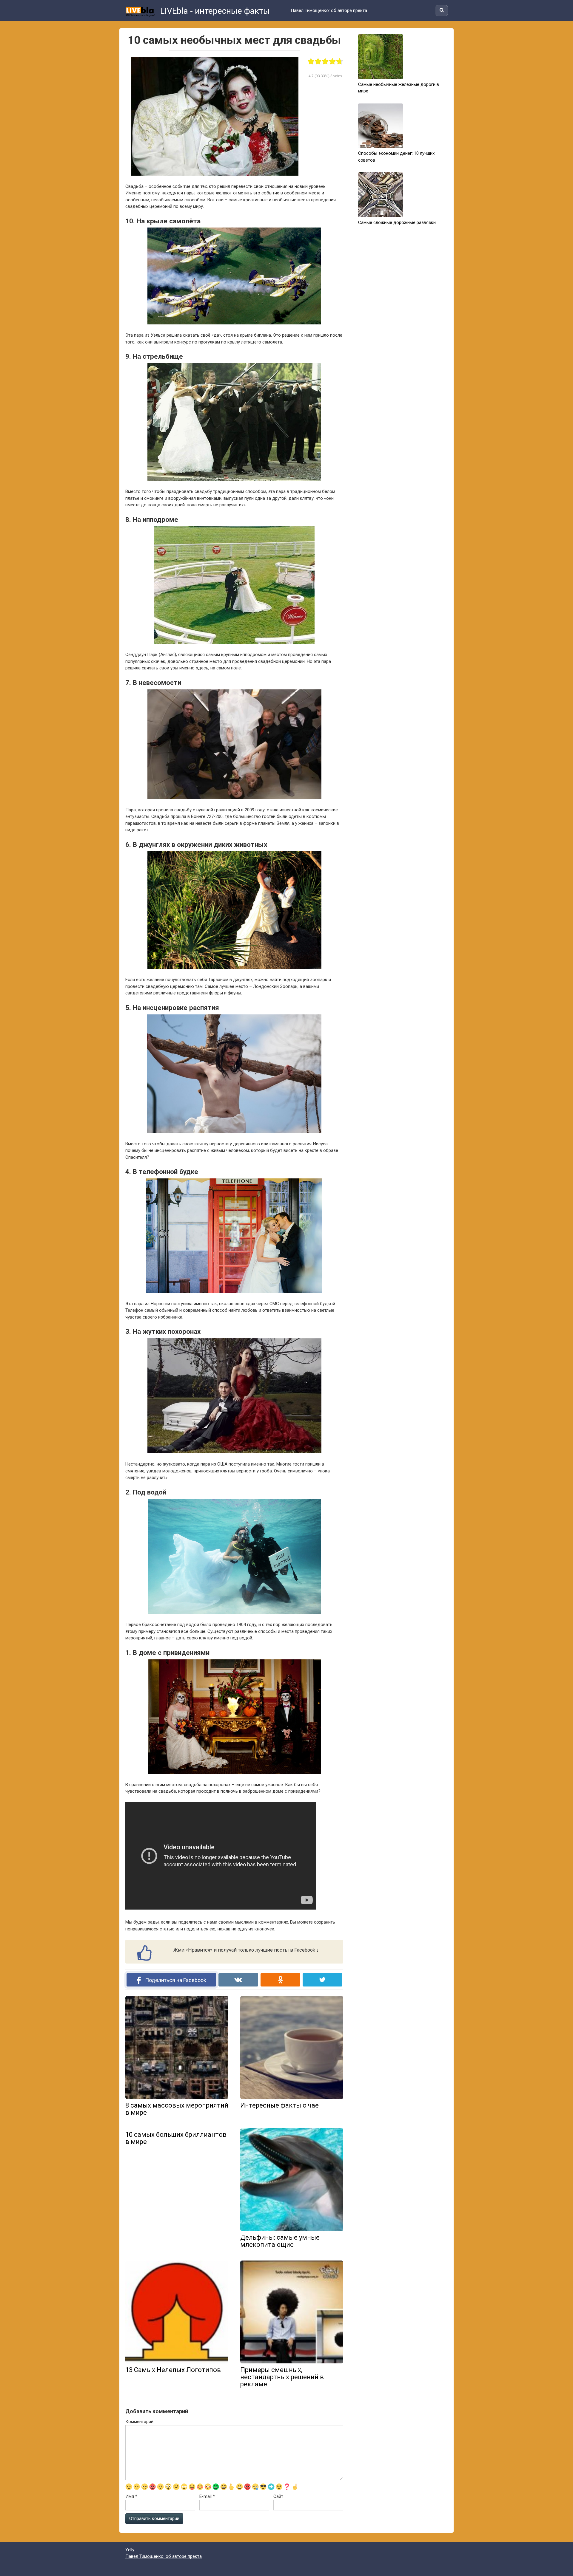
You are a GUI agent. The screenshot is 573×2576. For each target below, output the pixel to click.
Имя (131, 2496)
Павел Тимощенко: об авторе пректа (329, 10)
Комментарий (139, 2422)
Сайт (278, 2496)
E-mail (207, 2496)
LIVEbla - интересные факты (214, 11)
